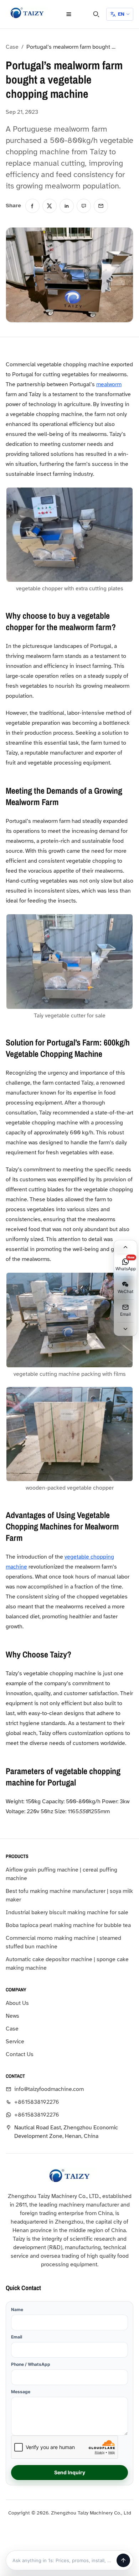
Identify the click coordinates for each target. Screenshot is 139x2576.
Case (12, 47)
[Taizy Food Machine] (27, 13)
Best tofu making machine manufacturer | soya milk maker (69, 1895)
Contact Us (20, 2054)
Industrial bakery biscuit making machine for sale (67, 1912)
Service (15, 2042)
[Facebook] (32, 206)
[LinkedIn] (67, 206)
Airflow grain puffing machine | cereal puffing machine (61, 1874)
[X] (50, 206)
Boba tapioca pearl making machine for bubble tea (68, 1925)
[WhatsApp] (84, 206)
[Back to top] (125, 1247)
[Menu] (69, 14)
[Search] (96, 14)
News (12, 2016)
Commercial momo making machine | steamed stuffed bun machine (63, 1942)
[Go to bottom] (125, 1329)
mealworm (109, 384)
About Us (17, 2003)
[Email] (101, 206)
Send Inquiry (70, 2472)
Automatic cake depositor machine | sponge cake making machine (67, 1964)
